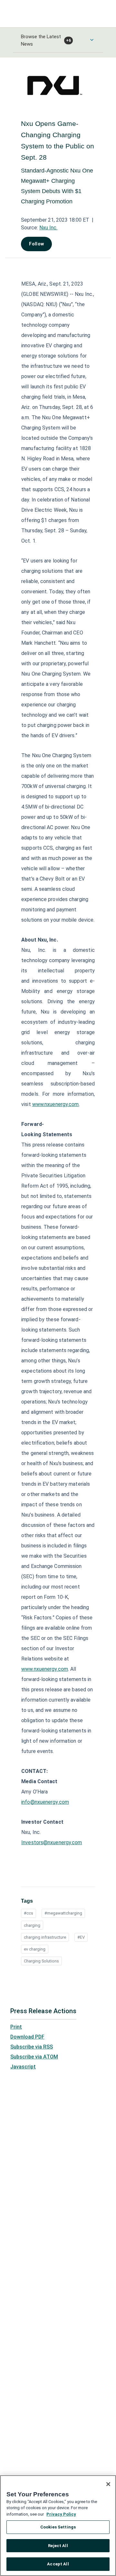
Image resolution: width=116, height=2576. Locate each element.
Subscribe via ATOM (34, 2057)
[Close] (108, 2484)
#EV (81, 1937)
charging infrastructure (45, 1937)
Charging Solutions (41, 1961)
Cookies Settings (58, 2527)
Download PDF (27, 2037)
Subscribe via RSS (32, 2047)
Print (16, 2027)
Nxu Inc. (48, 228)
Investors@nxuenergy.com (52, 1842)
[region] (58, 2526)
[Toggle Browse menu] (92, 40)
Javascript (23, 2067)
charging (32, 1925)
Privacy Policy (61, 2514)
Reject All (58, 2546)
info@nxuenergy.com (45, 1802)
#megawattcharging (63, 1913)
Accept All (58, 2564)
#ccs (29, 1913)
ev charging (35, 1949)
